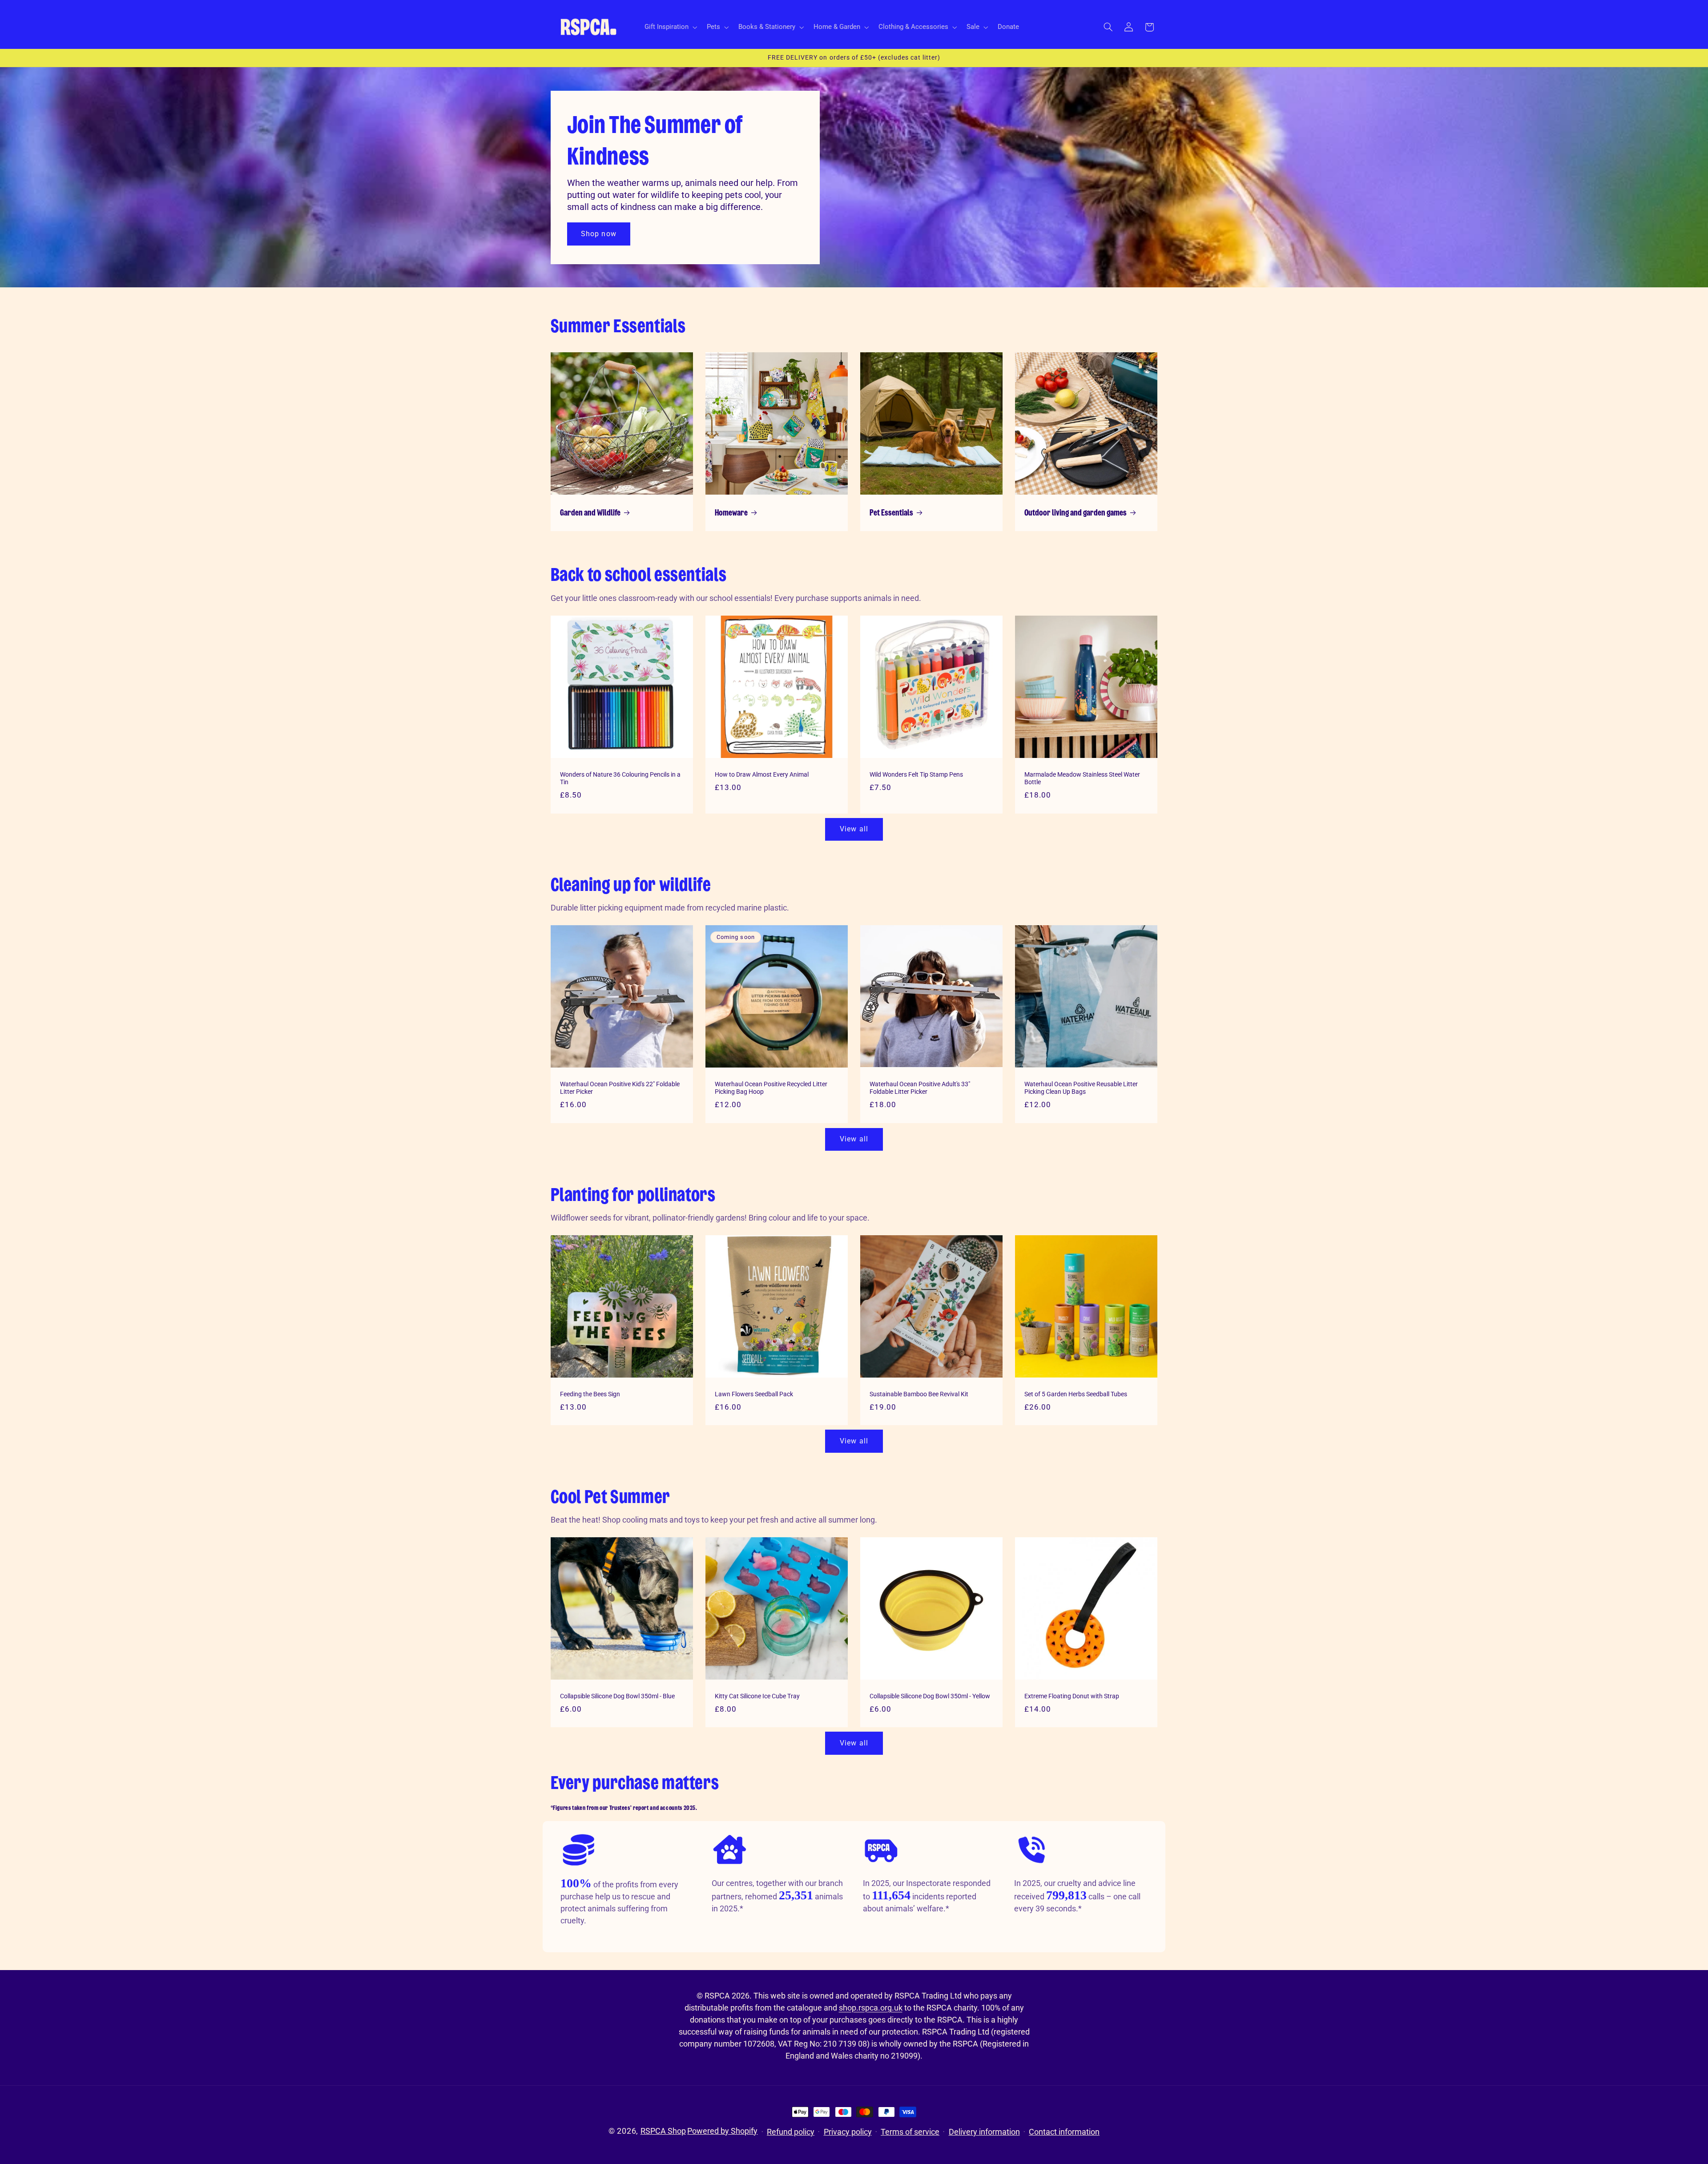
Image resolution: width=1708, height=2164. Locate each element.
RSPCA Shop (663, 2131)
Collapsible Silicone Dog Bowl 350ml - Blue (617, 1696)
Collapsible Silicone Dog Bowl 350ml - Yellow (930, 1696)
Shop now (598, 233)
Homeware (731, 513)
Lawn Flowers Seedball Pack (754, 1394)
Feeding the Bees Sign (590, 1394)
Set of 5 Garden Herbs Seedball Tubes (1076, 1394)
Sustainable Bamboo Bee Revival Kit (919, 1394)
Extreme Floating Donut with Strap (1072, 1696)
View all (854, 829)
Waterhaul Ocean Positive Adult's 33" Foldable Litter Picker (920, 1088)
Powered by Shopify (722, 2131)
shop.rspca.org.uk (871, 2008)
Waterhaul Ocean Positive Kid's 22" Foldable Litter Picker (620, 1088)
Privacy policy (848, 2132)
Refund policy (791, 2132)
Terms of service (910, 2132)
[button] (670, 27)
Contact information (1064, 2132)
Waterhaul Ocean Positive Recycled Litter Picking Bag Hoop (771, 1088)
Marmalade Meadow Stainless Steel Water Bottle (1082, 778)
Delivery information (984, 2132)
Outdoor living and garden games (1076, 513)
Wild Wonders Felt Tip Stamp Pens (916, 774)
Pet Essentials (891, 513)
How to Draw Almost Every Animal (762, 774)
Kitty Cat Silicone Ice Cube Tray (757, 1696)
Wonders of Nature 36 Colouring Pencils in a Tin (620, 778)
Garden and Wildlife (590, 513)
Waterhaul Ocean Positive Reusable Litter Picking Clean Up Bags (1081, 1088)
